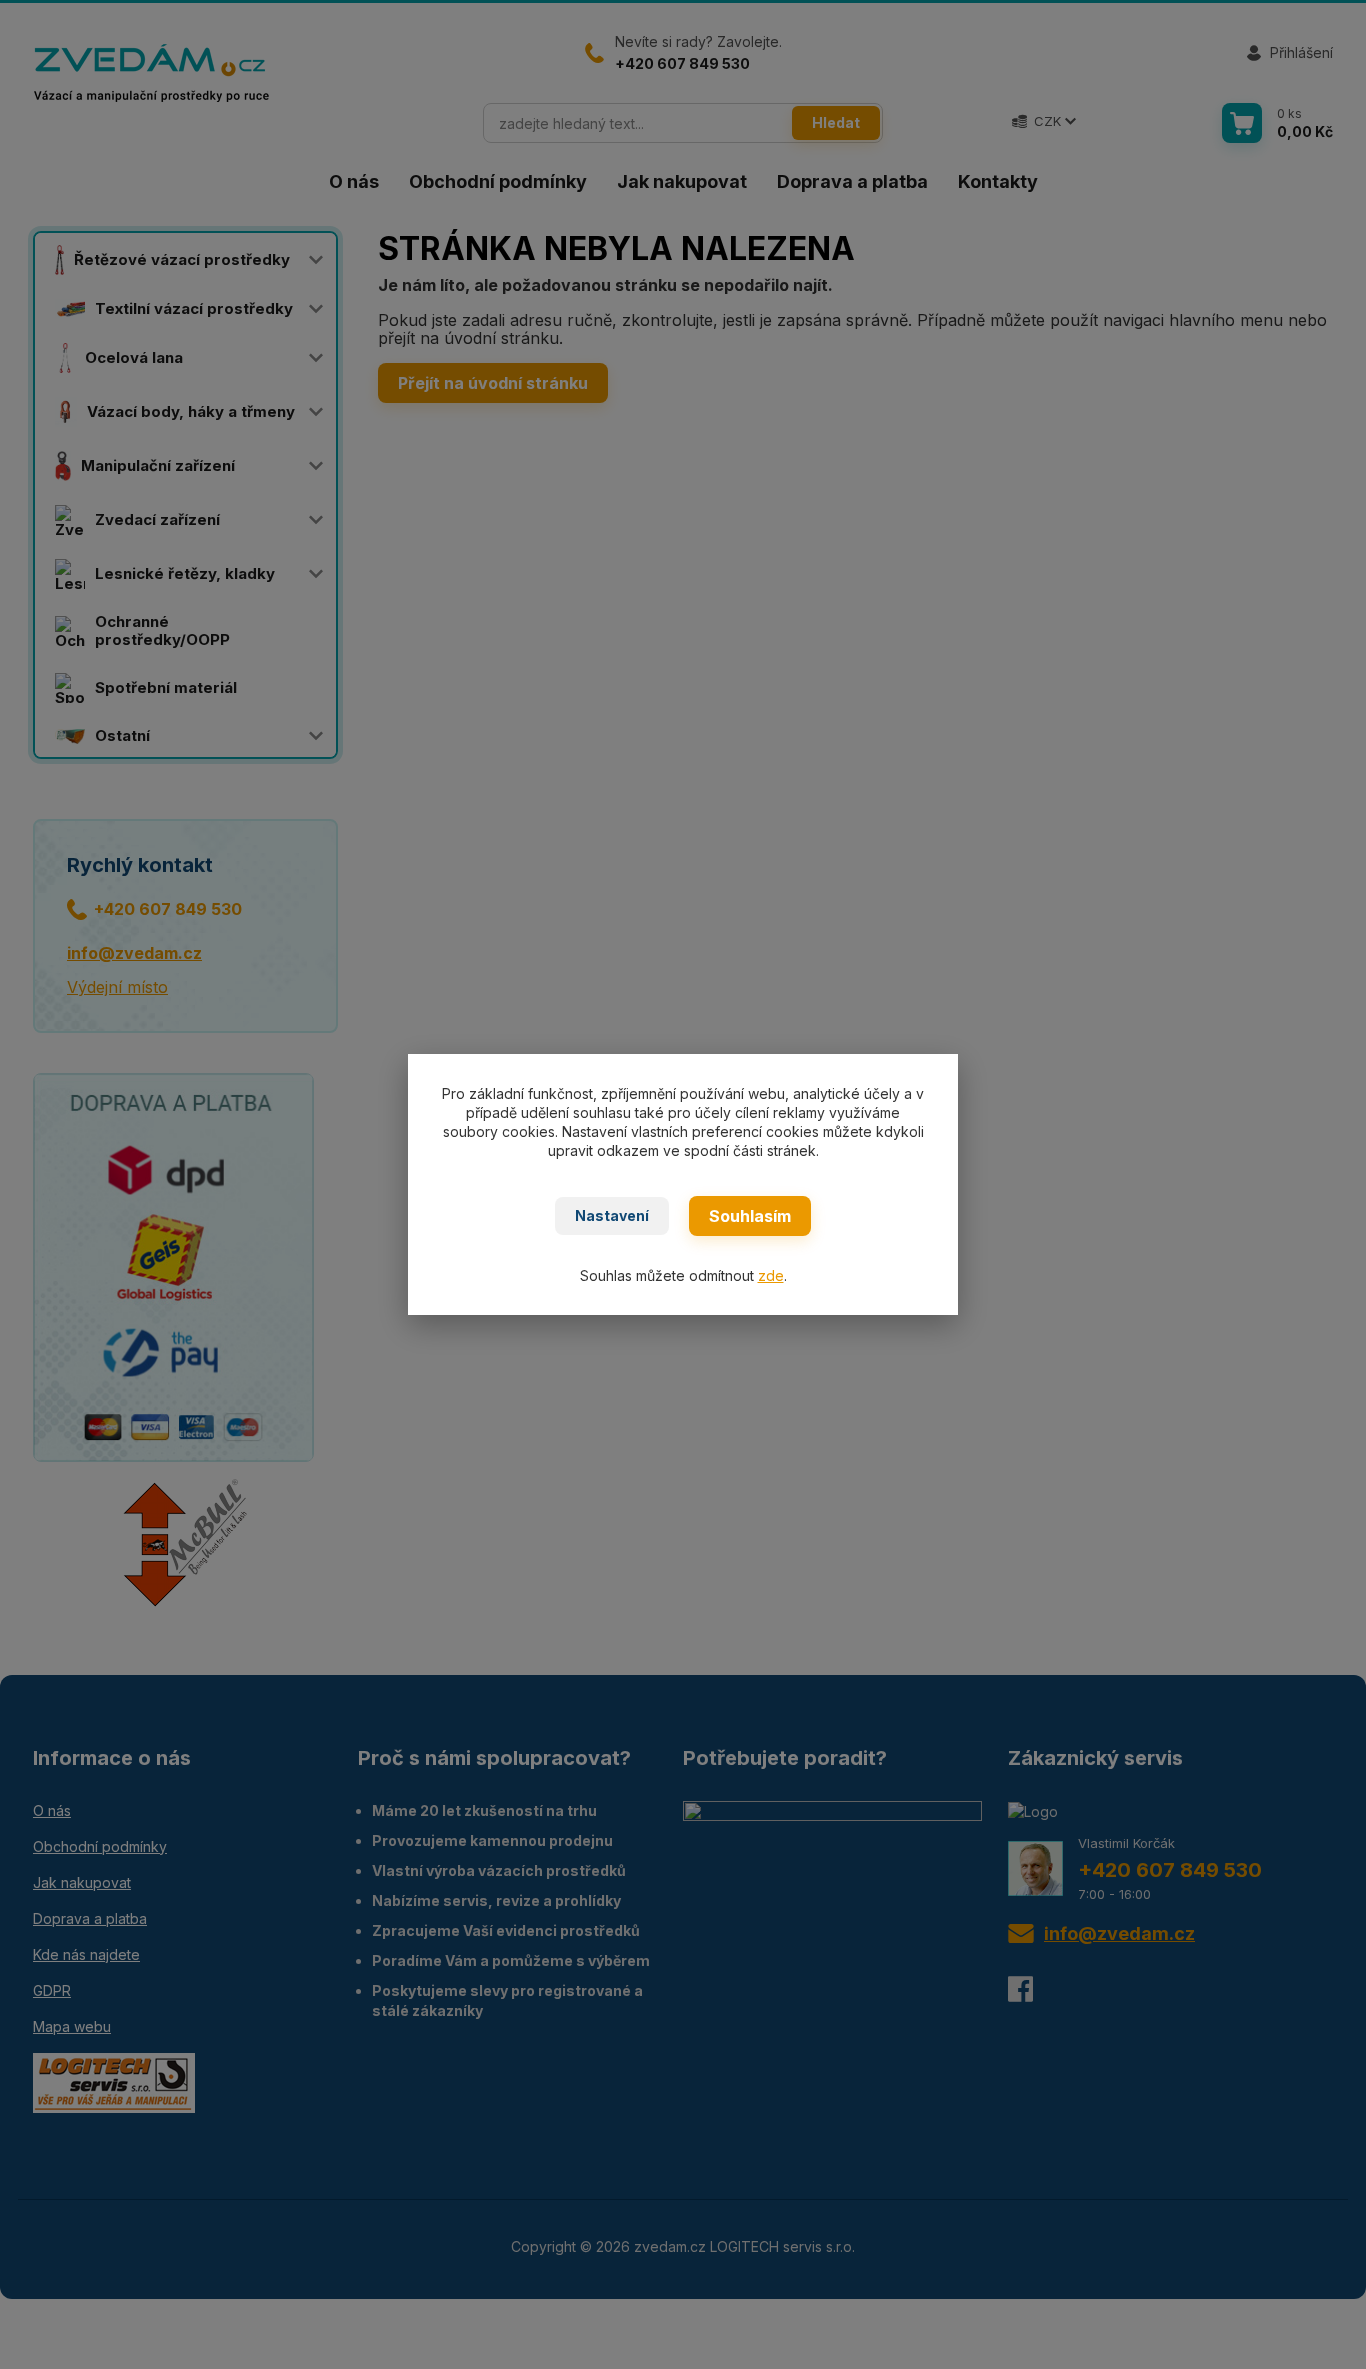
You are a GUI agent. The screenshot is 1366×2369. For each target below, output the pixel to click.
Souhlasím (750, 1216)
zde (771, 1275)
